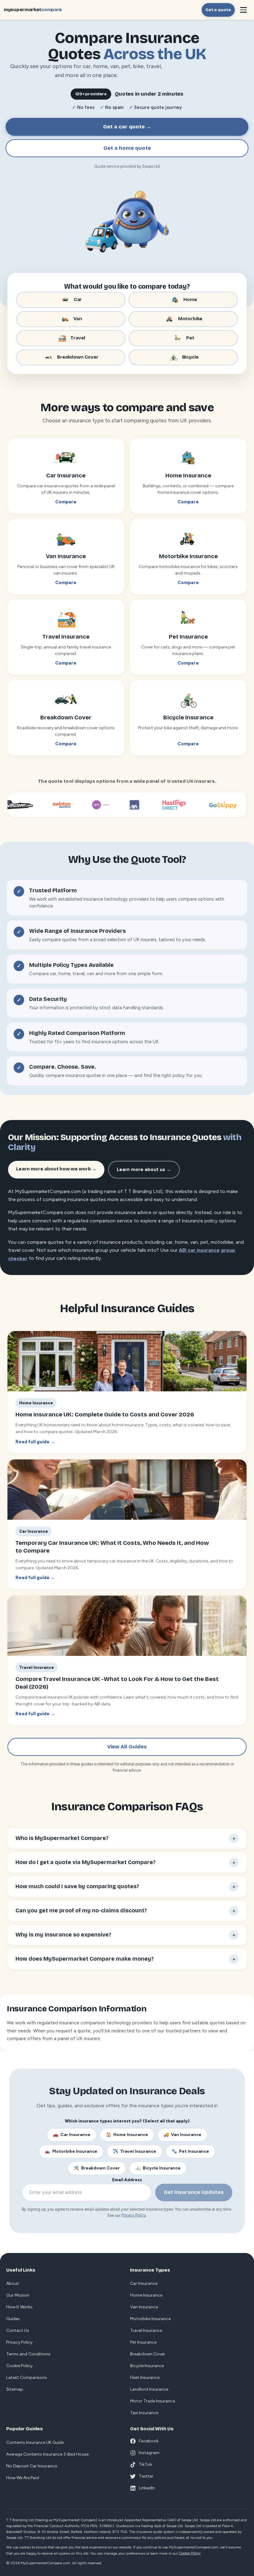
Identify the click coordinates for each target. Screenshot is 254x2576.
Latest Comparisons (27, 2378)
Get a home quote (127, 148)
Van (78, 319)
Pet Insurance (190, 2151)
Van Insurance (182, 2135)
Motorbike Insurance (71, 2151)
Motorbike (190, 319)
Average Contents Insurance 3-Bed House (47, 2454)
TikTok (145, 2464)
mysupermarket (33, 10)
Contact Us (18, 2330)
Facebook (149, 2441)
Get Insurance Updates (194, 2192)
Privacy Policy (134, 2215)
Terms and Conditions (28, 2354)
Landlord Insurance (149, 2389)
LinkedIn (147, 2488)
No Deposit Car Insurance (32, 2466)
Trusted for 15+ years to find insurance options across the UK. (94, 1042)
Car (78, 299)
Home (190, 299)
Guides (13, 2319)
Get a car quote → (127, 127)
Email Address (127, 2180)
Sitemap (15, 2389)
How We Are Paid (23, 2478)
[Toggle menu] (243, 10)
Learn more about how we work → (56, 1169)
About (13, 2283)
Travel (78, 338)
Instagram (149, 2453)
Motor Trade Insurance (153, 2401)
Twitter (146, 2476)
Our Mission (18, 2295)
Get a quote (218, 10)
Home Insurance (127, 2135)
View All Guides (127, 1747)
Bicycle (190, 357)
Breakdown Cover (78, 357)
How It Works (19, 2307)
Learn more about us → (144, 1170)
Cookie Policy (19, 2366)
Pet (190, 338)
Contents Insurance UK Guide (35, 2442)
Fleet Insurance (145, 2378)
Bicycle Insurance (158, 2168)
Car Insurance (72, 2135)
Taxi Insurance (144, 2413)
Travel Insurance (134, 2151)
